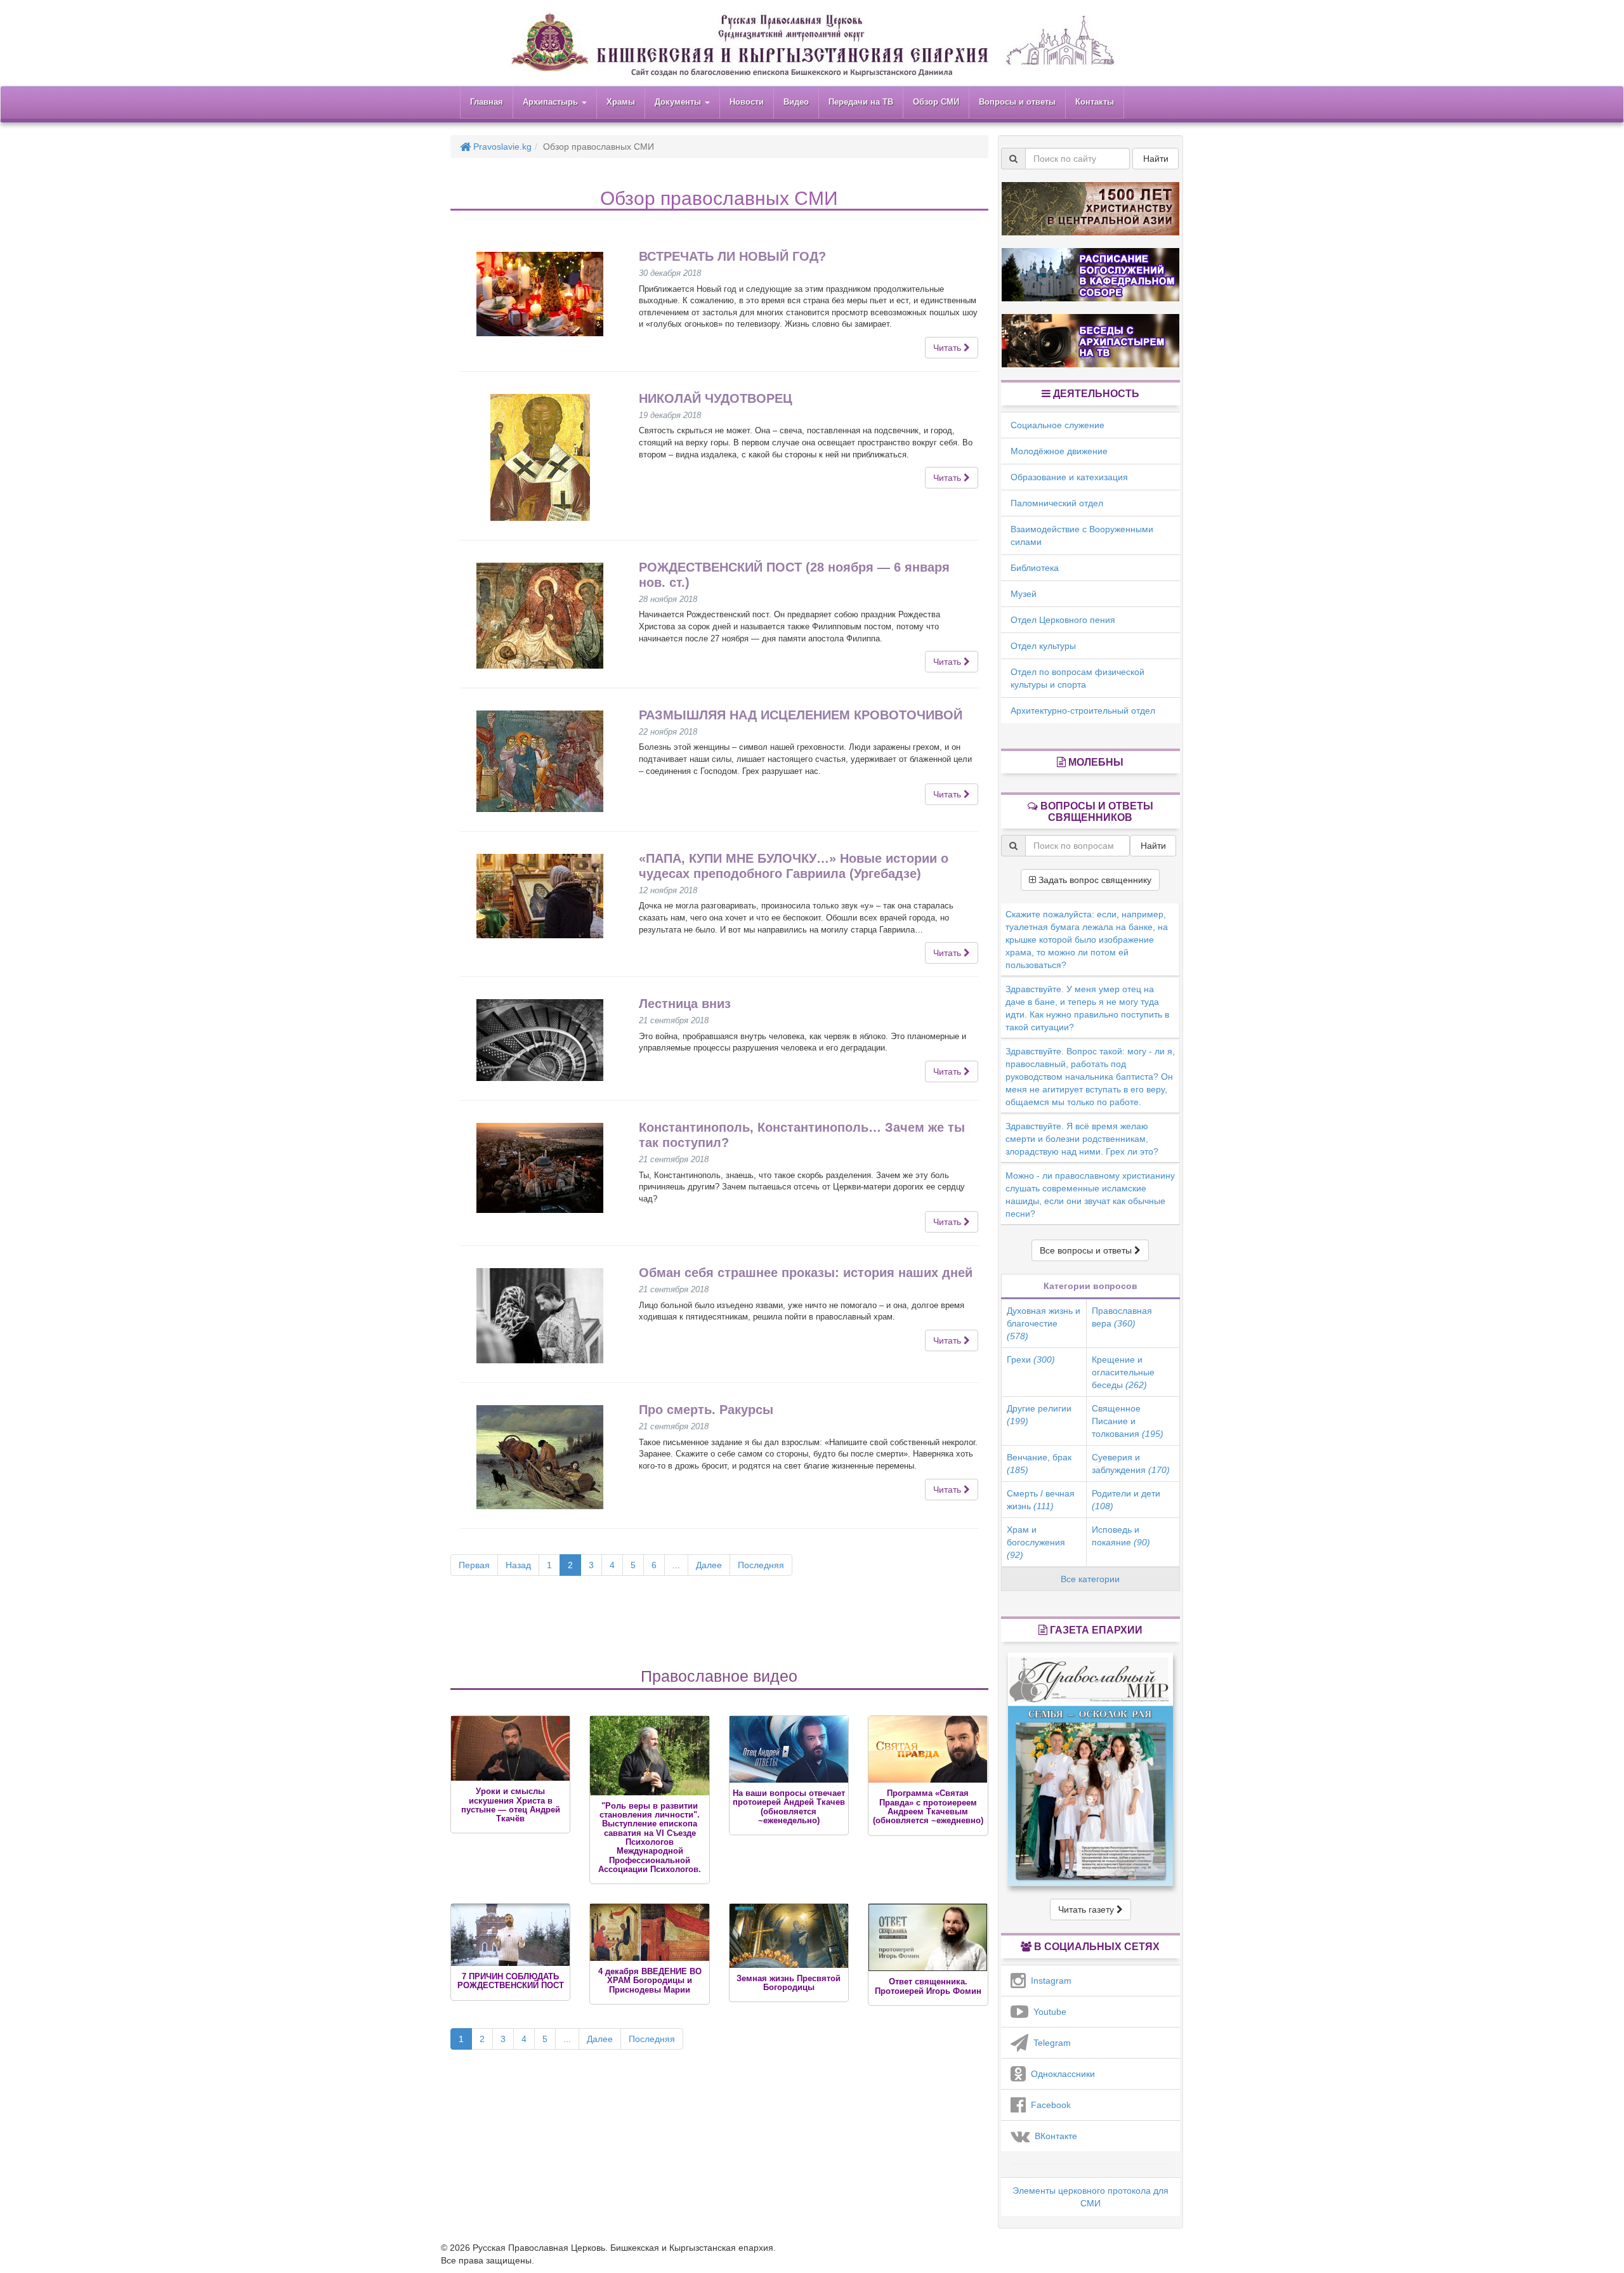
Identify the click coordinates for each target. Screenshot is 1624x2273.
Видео (796, 102)
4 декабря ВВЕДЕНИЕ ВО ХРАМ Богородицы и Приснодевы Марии (650, 1981)
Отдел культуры (1043, 646)
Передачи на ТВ (861, 102)
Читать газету (1087, 1909)
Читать (948, 348)
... (676, 1565)
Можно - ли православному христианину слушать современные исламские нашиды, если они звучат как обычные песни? (1090, 1195)
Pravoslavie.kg (501, 147)
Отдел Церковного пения (1063, 620)
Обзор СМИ (936, 102)
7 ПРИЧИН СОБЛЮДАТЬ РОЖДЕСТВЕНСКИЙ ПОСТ (511, 1981)
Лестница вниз (685, 1004)
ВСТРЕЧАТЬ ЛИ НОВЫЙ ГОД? (732, 256)
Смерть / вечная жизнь (1041, 1500)
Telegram (1050, 2043)
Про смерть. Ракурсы (706, 1410)
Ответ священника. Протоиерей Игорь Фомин (928, 1986)
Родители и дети (1126, 1500)
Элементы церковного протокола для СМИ (1090, 2197)
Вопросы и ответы (1017, 102)
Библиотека (1035, 568)
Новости (747, 102)
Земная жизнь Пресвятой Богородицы (789, 1983)
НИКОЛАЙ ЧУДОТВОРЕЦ (716, 398)
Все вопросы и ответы (1087, 1250)
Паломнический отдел (1057, 503)
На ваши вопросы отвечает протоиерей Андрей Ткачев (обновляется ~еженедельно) (789, 1807)
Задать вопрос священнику (1094, 880)
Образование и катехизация (1069, 477)
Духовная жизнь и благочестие (1044, 1323)
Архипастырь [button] (552, 102)
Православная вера (1122, 1317)
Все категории (1090, 1579)
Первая (474, 1565)
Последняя (761, 1565)
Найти (1156, 159)
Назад (518, 1565)
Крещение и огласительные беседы (1123, 1372)
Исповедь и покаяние (1121, 1536)
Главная (487, 102)
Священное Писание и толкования (1128, 1421)
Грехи (1031, 1359)
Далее (709, 1565)
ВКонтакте (1053, 2136)
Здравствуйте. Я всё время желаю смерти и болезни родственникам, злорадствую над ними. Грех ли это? (1082, 1139)
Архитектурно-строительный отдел (1083, 711)
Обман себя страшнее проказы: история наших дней (806, 1273)
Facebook (1048, 2105)
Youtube (1047, 2012)
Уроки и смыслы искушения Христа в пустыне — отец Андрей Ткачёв (511, 1805)
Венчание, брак (1039, 1464)
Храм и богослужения (1036, 1542)
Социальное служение (1058, 425)
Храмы (621, 102)
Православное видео (719, 1676)
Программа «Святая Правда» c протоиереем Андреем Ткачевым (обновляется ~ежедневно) (928, 1807)
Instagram (1049, 1981)
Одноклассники (1060, 2074)
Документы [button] (679, 102)
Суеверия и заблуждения (1131, 1464)
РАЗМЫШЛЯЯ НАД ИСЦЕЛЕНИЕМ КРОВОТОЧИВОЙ (801, 715)
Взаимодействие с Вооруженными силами (1082, 535)
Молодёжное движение (1059, 451)
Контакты (1095, 102)
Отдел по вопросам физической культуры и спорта (1077, 678)
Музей (1024, 594)
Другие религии (1039, 1415)
